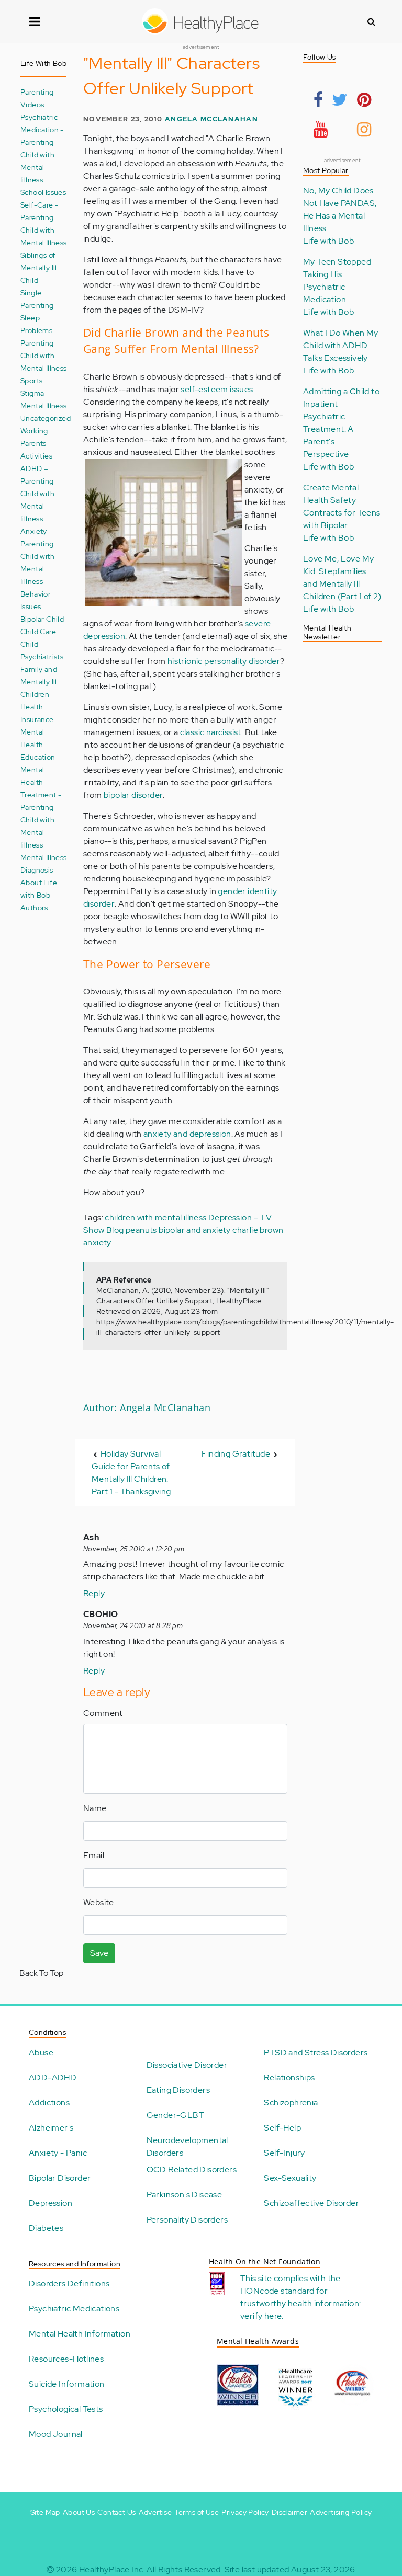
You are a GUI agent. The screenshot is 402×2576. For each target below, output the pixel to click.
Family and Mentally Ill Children (39, 682)
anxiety (97, 1243)
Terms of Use (197, 2512)
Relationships (289, 2077)
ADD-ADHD (53, 2077)
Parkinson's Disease (185, 2195)
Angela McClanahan (211, 119)
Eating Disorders (178, 2090)
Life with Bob (328, 241)
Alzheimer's (51, 2128)
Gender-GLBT (175, 2115)
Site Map (45, 2512)
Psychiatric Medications (74, 2309)
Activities (36, 456)
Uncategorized (46, 418)
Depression (51, 2203)
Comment (103, 1713)
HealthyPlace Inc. (112, 2569)
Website (99, 1902)
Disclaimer (289, 2512)
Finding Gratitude (236, 1454)
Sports (31, 380)
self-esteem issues (217, 389)
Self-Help (282, 2128)
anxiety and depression (187, 1134)
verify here (261, 2316)
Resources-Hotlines (66, 2359)
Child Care (38, 631)
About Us (79, 2512)
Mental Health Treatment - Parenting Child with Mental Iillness (41, 807)
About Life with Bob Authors (39, 895)
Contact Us (116, 2512)
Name (95, 1808)
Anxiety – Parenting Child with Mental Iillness (37, 556)
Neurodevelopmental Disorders (187, 2146)
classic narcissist (211, 732)
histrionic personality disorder (224, 661)
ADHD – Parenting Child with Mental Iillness (37, 493)
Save (99, 1953)
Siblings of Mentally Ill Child (39, 267)
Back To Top (41, 1973)
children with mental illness (155, 1217)
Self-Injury (284, 2153)
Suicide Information (67, 2384)
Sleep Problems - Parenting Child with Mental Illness (44, 343)
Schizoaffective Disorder (311, 2203)
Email (94, 1855)
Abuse (41, 2052)
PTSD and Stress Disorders (316, 2052)
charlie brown (258, 1230)
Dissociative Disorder (187, 2065)
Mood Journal (56, 2434)
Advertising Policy (341, 2512)
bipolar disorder (133, 795)
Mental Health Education (38, 744)
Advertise (155, 2512)
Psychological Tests (66, 2409)
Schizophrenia (291, 2103)
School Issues (43, 192)
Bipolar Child (42, 619)
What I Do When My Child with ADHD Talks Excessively (341, 345)
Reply (94, 1593)
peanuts (141, 1230)
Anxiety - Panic (58, 2153)
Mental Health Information (80, 2334)
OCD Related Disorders (192, 2169)
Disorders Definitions (69, 2283)
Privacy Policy (245, 2512)
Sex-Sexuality (290, 2178)
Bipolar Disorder (60, 2178)
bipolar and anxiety (195, 1230)
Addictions (49, 2103)
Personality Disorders (187, 2220)
